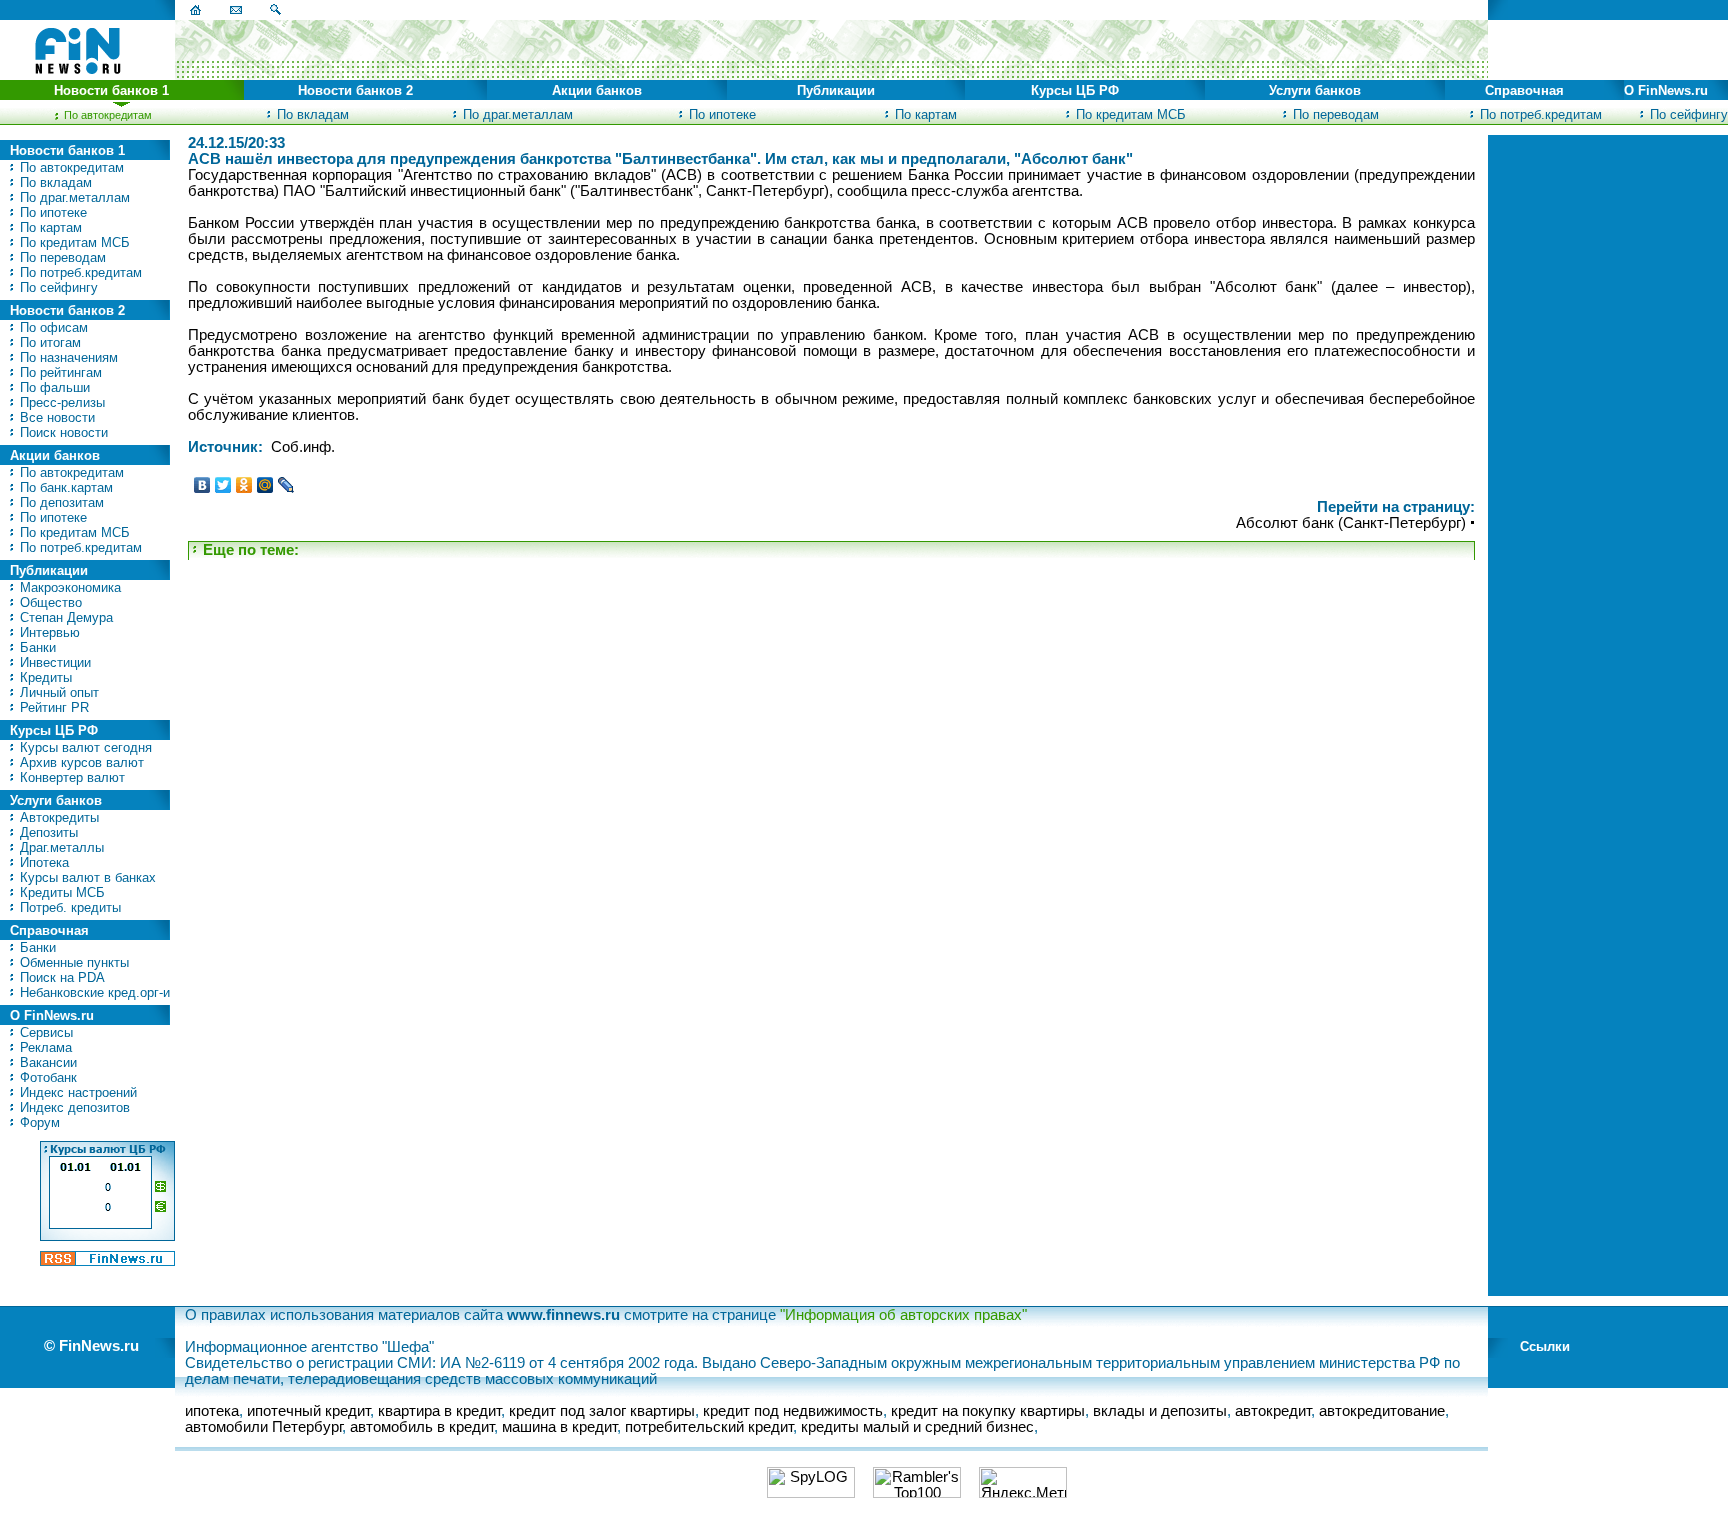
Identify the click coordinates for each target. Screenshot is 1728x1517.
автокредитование (1382, 1411)
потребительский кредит (709, 1427)
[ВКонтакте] (202, 485)
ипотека (212, 1411)
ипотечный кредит (308, 1411)
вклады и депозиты (1160, 1411)
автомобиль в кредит (422, 1427)
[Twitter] (223, 485)
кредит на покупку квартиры (988, 1411)
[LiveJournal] (286, 485)
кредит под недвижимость (793, 1411)
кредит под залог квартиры (602, 1411)
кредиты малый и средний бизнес (917, 1427)
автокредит (1273, 1411)
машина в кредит (559, 1427)
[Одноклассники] (244, 485)
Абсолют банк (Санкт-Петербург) (1351, 523)
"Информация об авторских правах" (903, 1315)
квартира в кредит (439, 1411)
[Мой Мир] (265, 485)
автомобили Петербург (263, 1427)
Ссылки (1545, 1346)
